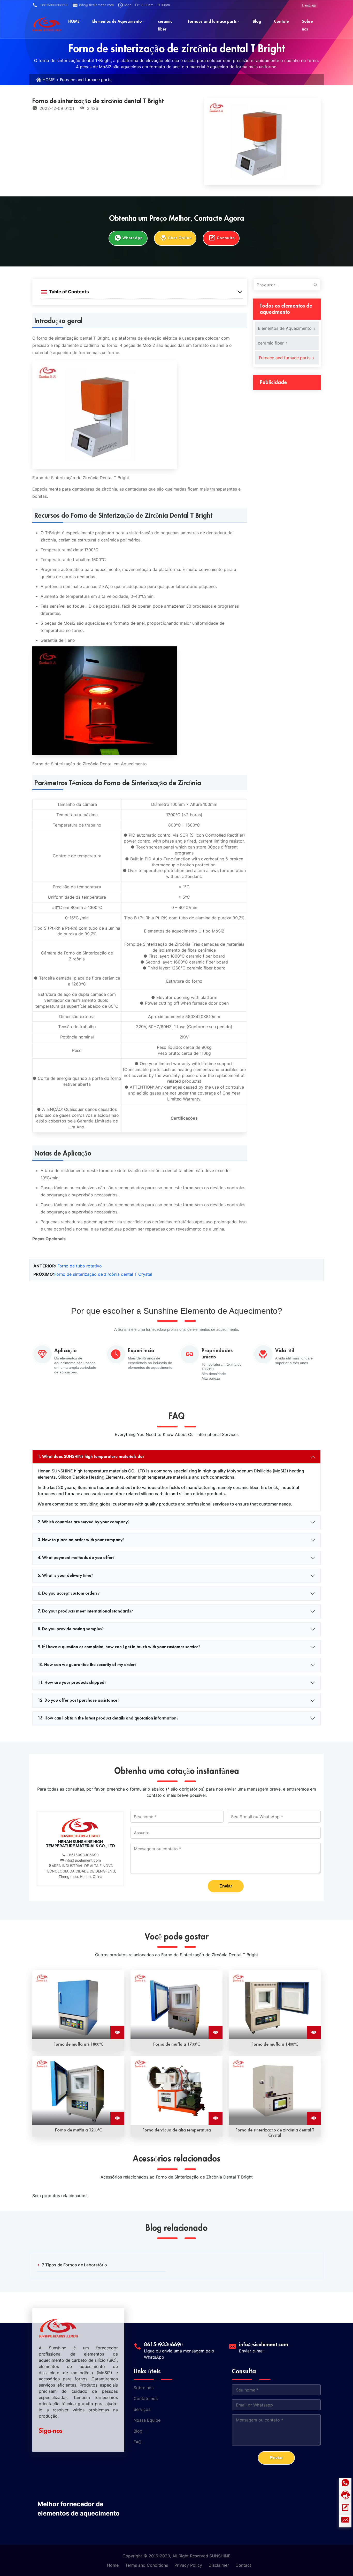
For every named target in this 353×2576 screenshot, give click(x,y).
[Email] (345, 2521)
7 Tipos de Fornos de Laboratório (74, 2265)
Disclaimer (219, 2565)
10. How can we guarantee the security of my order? (87, 1665)
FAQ (137, 2442)
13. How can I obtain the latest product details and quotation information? (108, 1718)
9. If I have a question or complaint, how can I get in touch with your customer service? (119, 1647)
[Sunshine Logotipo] (47, 24)
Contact (243, 2565)
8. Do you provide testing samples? (71, 1629)
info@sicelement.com (96, 5)
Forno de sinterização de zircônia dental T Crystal (103, 1274)
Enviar (226, 1886)
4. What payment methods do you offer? (76, 1558)
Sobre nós (144, 2388)
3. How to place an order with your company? (81, 1540)
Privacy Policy (188, 2565)
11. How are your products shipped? (72, 1683)
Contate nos (146, 2398)
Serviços (142, 2409)
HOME (49, 80)
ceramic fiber (271, 343)
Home (113, 2565)
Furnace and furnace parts (86, 80)
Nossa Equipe (147, 2420)
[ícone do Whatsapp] (345, 2484)
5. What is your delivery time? (65, 1576)
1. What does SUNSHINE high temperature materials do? (91, 1457)
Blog (138, 2431)
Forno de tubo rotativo (80, 1266)
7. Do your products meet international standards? (85, 1611)
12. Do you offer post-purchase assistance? (78, 1700)
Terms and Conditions (147, 2565)
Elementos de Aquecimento (285, 328)
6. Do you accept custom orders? (69, 1593)
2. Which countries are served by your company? (84, 1522)
